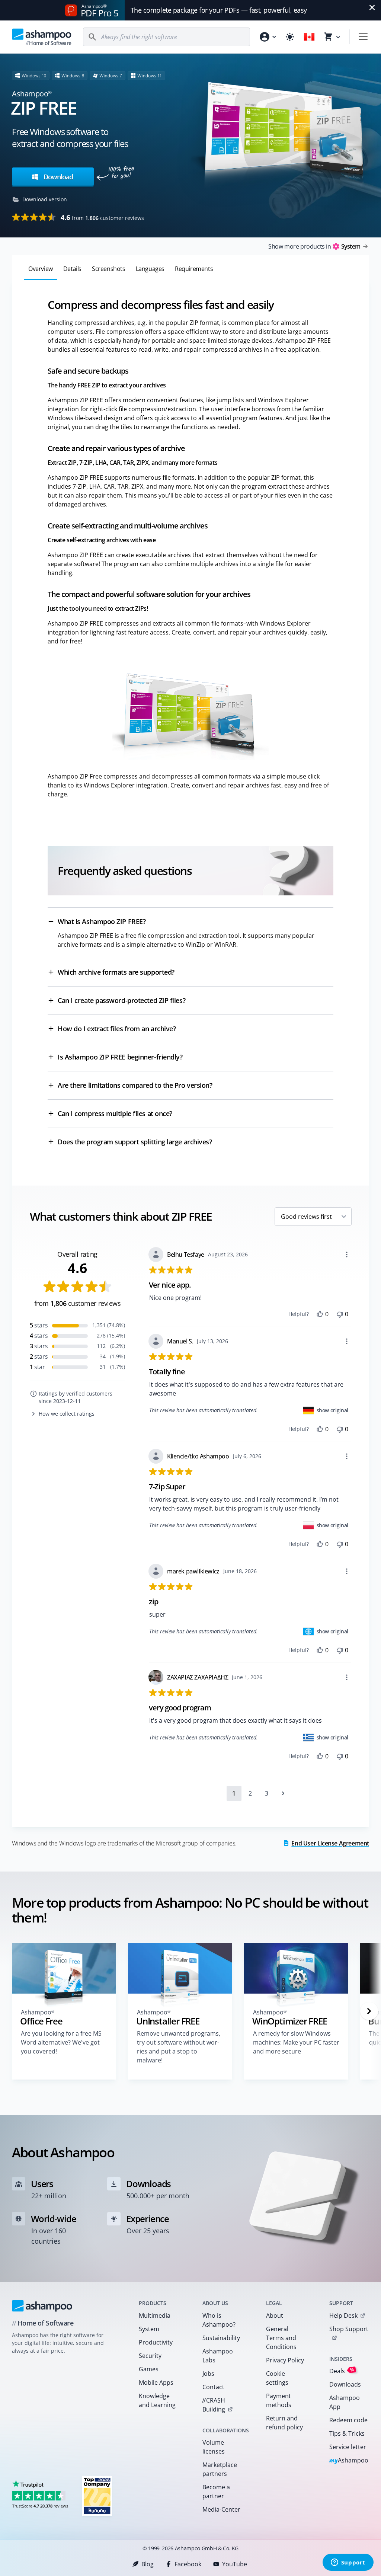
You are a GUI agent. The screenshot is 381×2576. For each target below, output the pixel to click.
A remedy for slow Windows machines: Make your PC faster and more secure (296, 2042)
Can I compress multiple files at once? (115, 1113)
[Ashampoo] (42, 2306)
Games (149, 2369)
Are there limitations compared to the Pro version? (135, 1085)
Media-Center (221, 2509)
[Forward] (369, 2011)
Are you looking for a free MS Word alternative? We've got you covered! (61, 2042)
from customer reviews (102, 217)
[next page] (283, 1793)
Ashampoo (349, 2461)
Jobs (208, 2374)
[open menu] (363, 37)
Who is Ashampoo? (219, 2320)
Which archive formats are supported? (116, 972)
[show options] (347, 1255)
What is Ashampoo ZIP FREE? (102, 921)
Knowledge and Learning (157, 2400)
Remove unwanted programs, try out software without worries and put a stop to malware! (179, 2047)
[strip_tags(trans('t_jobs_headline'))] (97, 2496)
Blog (148, 2564)
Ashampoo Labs (218, 2356)
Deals (342, 2371)
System (149, 2329)
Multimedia (155, 2315)
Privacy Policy (285, 2360)
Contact (213, 2387)
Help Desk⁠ (343, 2315)
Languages (150, 269)
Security (150, 2356)
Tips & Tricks (347, 2433)
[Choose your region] (309, 37)
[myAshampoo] (268, 37)
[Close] (372, 7)
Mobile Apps (156, 2382)
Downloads (345, 2384)
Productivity (156, 2342)
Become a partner (216, 2492)
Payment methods (279, 2400)
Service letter (348, 2447)
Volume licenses (214, 2447)
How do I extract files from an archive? (117, 1029)
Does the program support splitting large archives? (135, 1142)
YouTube (235, 2564)
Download (57, 177)
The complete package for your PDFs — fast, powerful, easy (219, 10)
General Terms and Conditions (281, 2338)
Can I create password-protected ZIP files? (121, 1000)
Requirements (194, 269)
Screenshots (109, 269)
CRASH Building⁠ (214, 2405)
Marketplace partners (220, 2469)
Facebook (188, 2564)
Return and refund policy (284, 2423)
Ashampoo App (345, 2402)
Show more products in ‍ (314, 246)
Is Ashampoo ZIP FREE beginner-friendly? (120, 1057)
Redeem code (348, 2420)
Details (72, 269)
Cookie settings (277, 2378)
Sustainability (221, 2338)
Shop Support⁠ (349, 2329)
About (275, 2315)
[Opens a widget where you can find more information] (348, 2563)
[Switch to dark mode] (290, 37)
